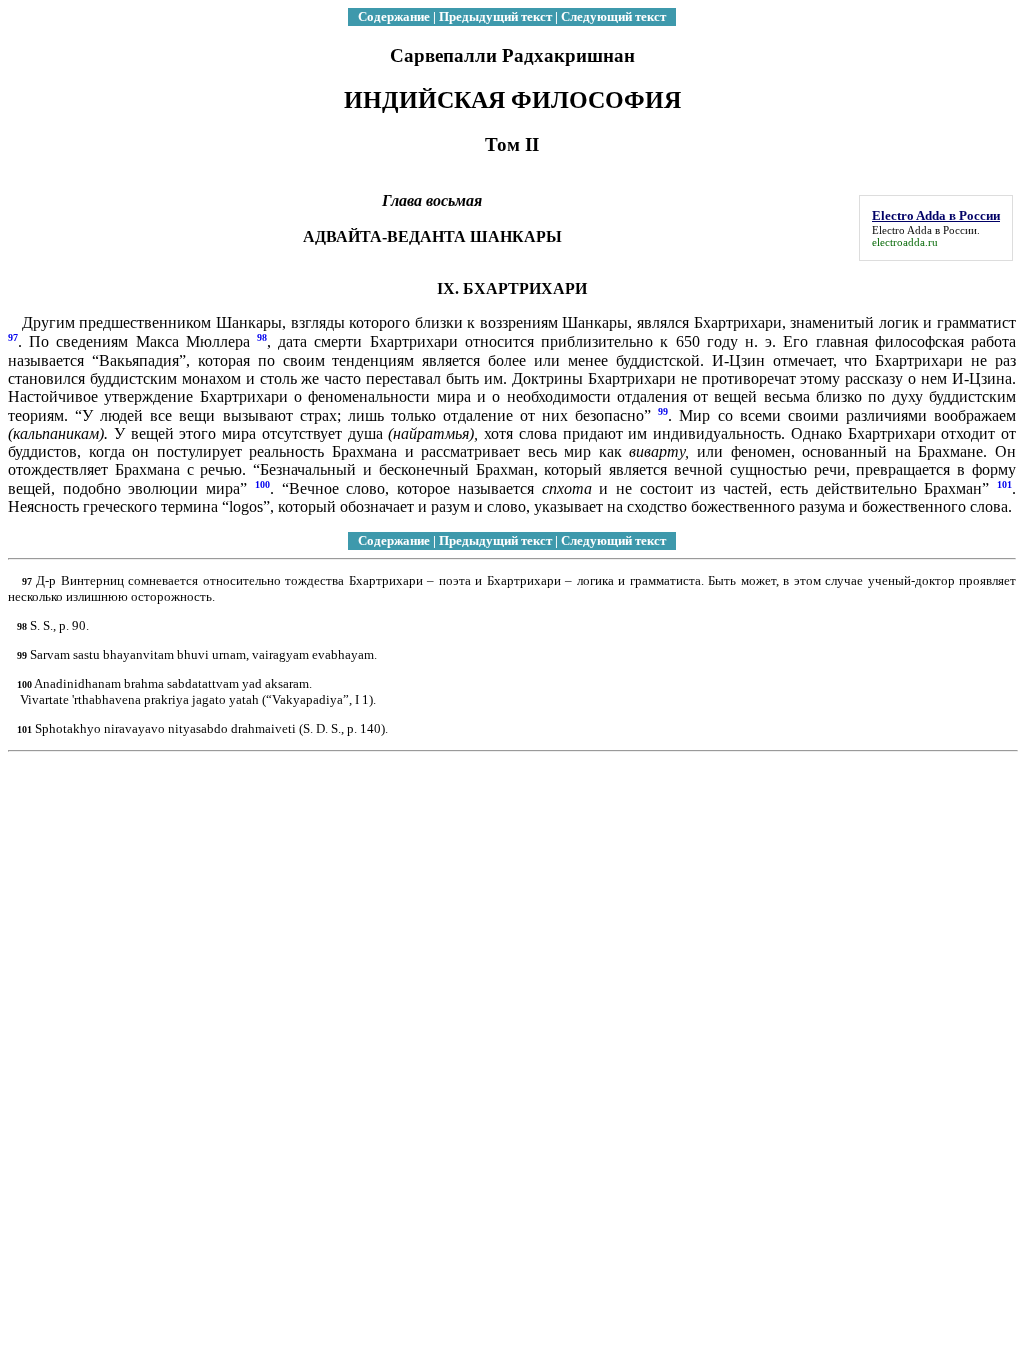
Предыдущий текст (495, 16)
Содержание (394, 16)
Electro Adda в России (924, 230)
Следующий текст (613, 16)
